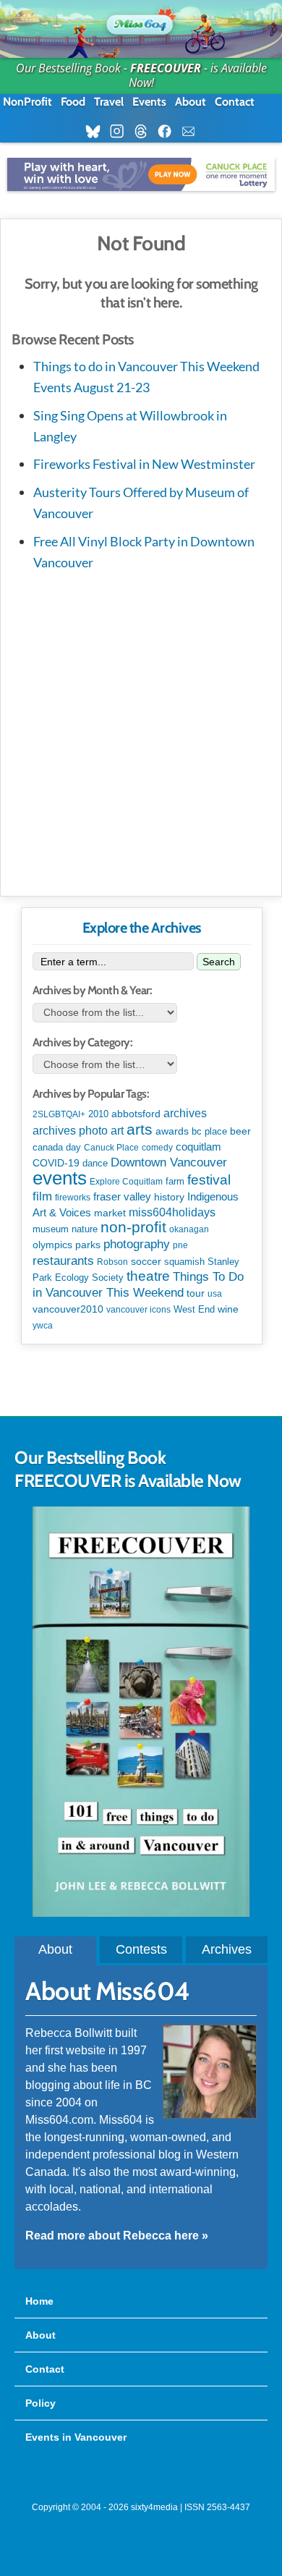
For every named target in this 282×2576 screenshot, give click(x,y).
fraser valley (122, 1197)
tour (196, 1293)
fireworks (73, 1198)
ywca (43, 1326)
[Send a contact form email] (193, 132)
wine (228, 1309)
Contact (235, 102)
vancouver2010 (68, 1309)
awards (172, 1131)
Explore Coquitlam (126, 1182)
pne (180, 1245)
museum (51, 1229)
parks (88, 1245)
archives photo (70, 1131)
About (191, 102)
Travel (109, 102)
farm (175, 1182)
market (110, 1213)
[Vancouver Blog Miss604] (141, 22)
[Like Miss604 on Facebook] (169, 132)
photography (137, 1244)
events (60, 1178)
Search (219, 962)
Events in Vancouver (76, 2437)
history (169, 1197)
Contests (141, 1949)
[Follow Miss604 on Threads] (145, 132)
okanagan (189, 1229)
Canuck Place (111, 1148)
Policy (40, 2403)
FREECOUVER (166, 68)
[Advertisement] (141, 730)
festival (209, 1180)
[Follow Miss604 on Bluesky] (97, 132)
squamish (184, 1262)
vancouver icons (138, 1310)
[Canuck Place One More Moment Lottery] (141, 174)
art (117, 1130)
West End (194, 1309)
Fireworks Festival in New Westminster (144, 464)
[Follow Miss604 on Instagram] (121, 132)
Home (39, 2301)
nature (85, 1229)
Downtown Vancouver (169, 1162)
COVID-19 (56, 1163)
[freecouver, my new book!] (141, 1913)
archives (185, 1113)
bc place (209, 1132)
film (42, 1196)
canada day (57, 1147)
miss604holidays (172, 1212)
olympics (52, 1245)
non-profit (133, 1227)
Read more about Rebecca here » (117, 2236)
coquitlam (198, 1147)
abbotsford (136, 1114)
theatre (148, 1276)
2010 (98, 1114)
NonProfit (27, 102)
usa (215, 1294)
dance (95, 1163)
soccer (146, 1261)
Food (73, 102)
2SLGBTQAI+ (59, 1114)
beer (240, 1131)
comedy (157, 1148)
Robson (112, 1262)
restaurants (63, 1261)
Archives (227, 1949)
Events (149, 102)
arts (140, 1129)
